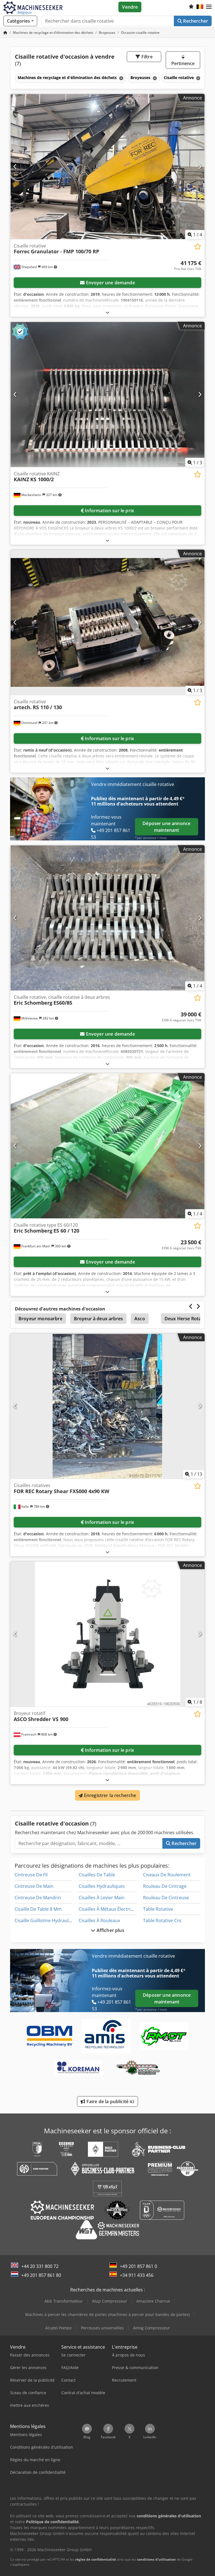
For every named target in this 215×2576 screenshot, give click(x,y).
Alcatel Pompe (58, 2328)
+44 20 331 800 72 (40, 2266)
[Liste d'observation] (191, 7)
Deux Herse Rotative (187, 1319)
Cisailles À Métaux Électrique (109, 1909)
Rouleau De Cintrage (165, 1886)
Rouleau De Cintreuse (166, 1898)
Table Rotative (158, 1909)
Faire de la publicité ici (110, 2101)
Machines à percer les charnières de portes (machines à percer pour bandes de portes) (107, 2314)
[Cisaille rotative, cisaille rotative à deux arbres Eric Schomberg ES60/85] (107, 918)
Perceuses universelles (102, 2328)
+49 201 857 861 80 (41, 2275)
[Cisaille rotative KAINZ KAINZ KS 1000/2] (107, 395)
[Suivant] (200, 166)
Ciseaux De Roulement (167, 1875)
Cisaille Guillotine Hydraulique (46, 1920)
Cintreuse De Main (34, 1886)
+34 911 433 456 (137, 2275)
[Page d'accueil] (5, 33)
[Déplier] (107, 312)
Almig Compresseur (151, 2328)
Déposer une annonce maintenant (166, 827)
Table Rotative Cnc (163, 1920)
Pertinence (183, 63)
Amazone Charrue (153, 2301)
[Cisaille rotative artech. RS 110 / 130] (107, 622)
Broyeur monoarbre (40, 1319)
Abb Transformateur (64, 2301)
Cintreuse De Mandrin (38, 1898)
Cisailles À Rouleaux (99, 1920)
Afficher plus (110, 1930)
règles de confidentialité (96, 2559)
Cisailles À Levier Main (102, 1898)
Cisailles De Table (97, 1875)
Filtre (146, 57)
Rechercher (195, 21)
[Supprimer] (121, 78)
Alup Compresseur (110, 2301)
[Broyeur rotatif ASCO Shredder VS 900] (107, 1634)
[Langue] (200, 7)
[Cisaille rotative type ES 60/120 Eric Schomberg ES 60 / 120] (107, 1146)
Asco (140, 1319)
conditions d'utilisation (156, 2559)
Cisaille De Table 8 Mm (38, 1909)
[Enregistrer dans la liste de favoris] (198, 246)
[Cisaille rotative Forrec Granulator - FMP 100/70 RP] (107, 167)
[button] (209, 7)
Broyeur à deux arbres (98, 1319)
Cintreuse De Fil (31, 1875)
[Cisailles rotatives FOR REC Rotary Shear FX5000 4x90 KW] (107, 1406)
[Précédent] (15, 166)
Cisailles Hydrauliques (102, 1886)
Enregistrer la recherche (110, 1795)
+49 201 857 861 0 (138, 2266)
